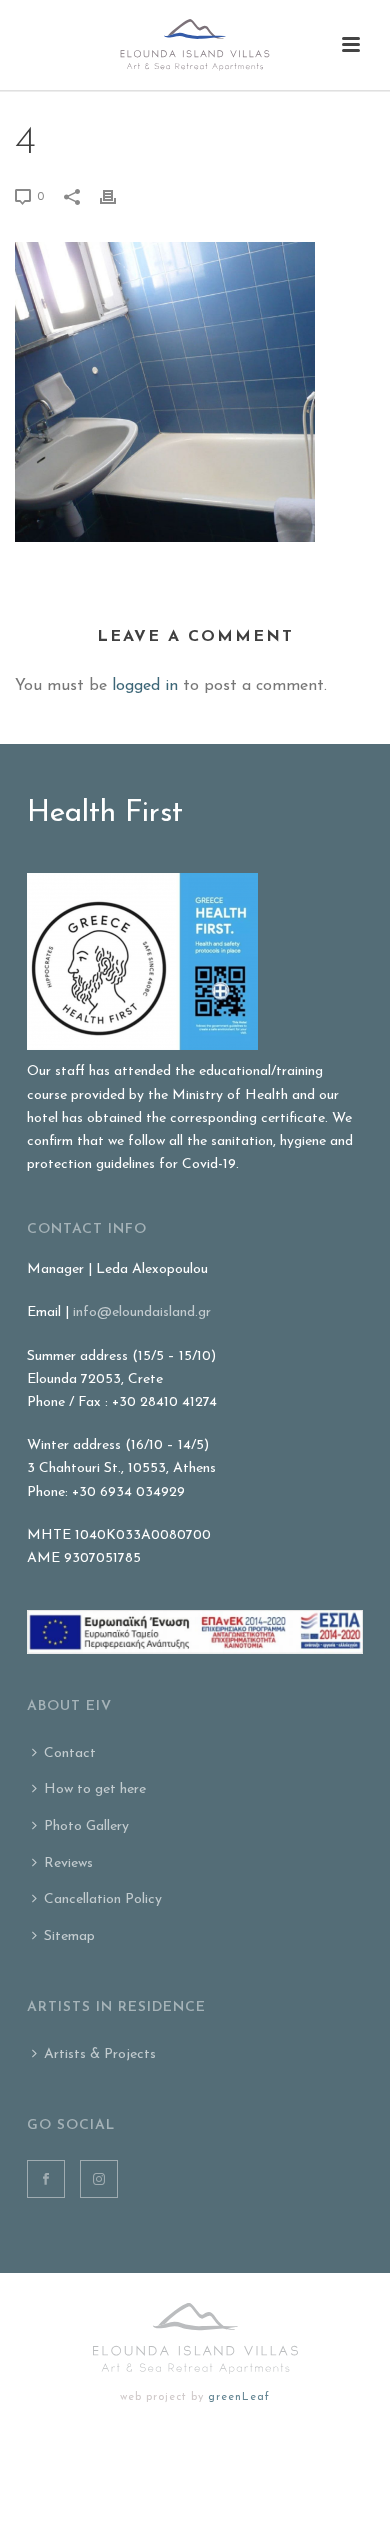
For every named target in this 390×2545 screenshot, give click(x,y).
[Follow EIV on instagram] (99, 2179)
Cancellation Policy (103, 1899)
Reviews (68, 1863)
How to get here (95, 1789)
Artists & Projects (100, 2054)
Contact (70, 1753)
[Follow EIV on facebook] (46, 2179)
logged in (145, 686)
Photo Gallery (86, 1826)
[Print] (118, 196)
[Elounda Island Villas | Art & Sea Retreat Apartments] (195, 45)
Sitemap (69, 1936)
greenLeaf (239, 2397)
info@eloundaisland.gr (142, 1312)
